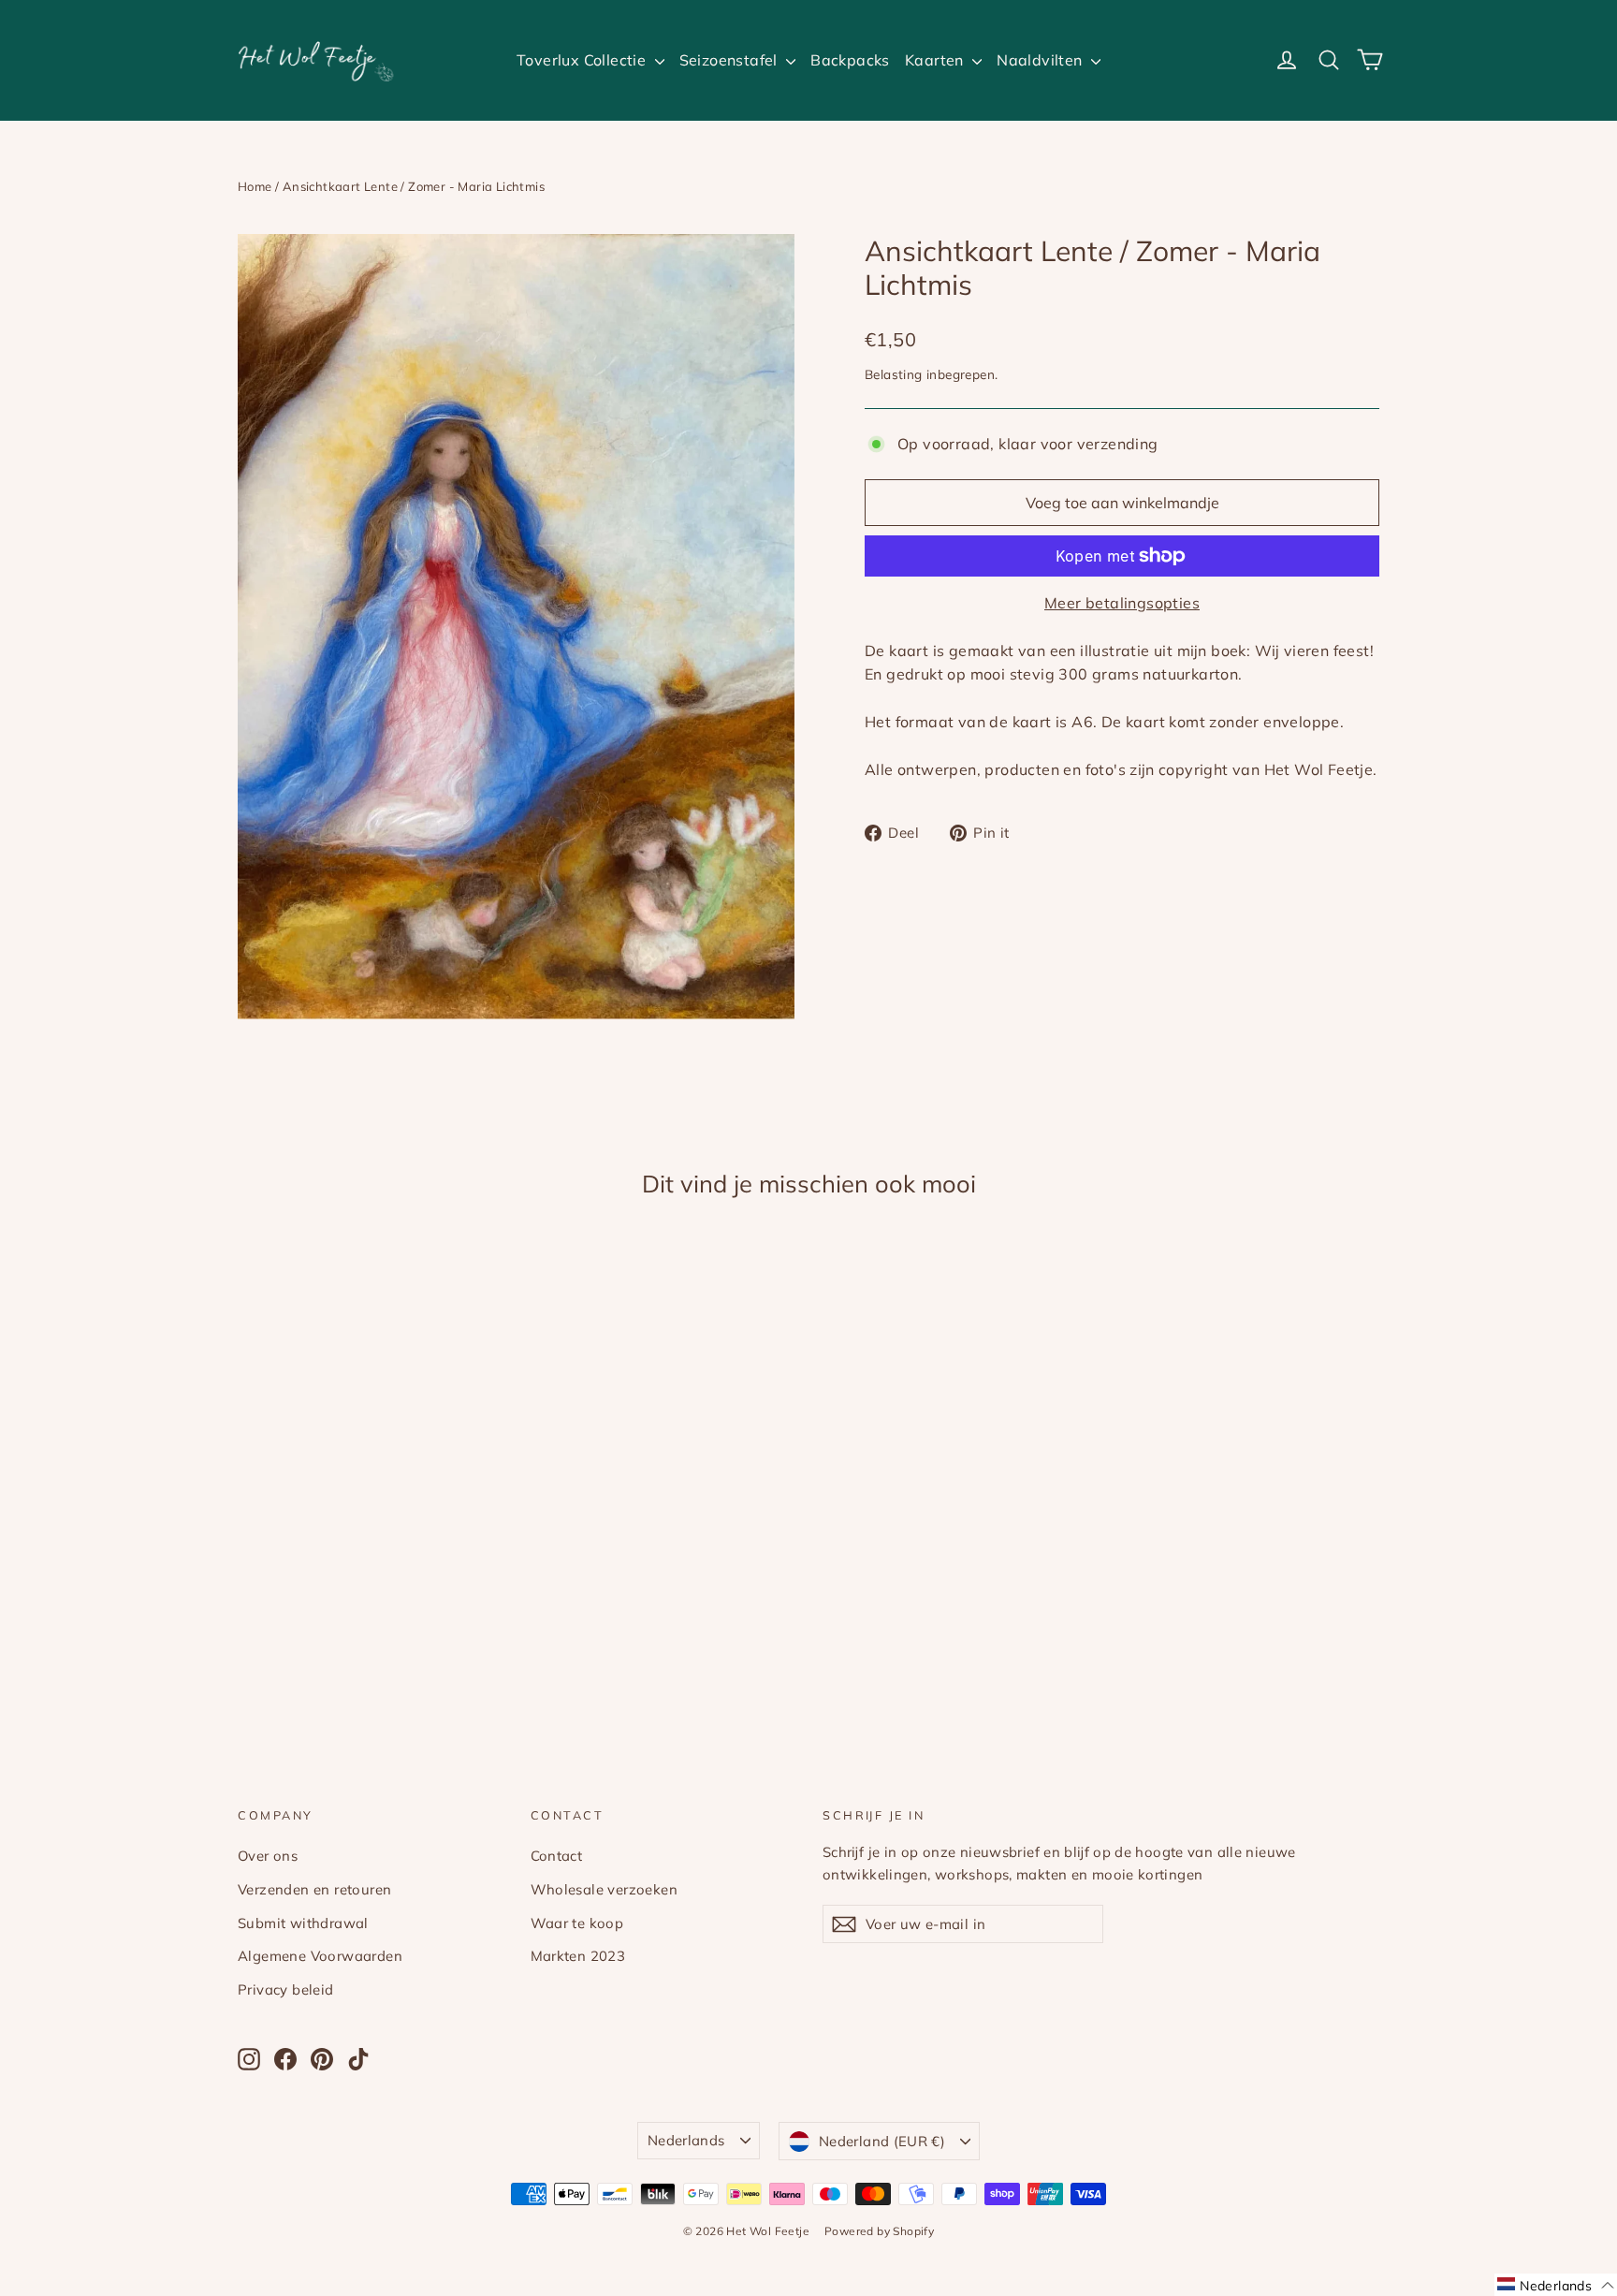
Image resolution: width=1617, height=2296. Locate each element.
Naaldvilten (1042, 60)
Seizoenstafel (731, 60)
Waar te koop (577, 1923)
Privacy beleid (286, 1989)
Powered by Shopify (879, 2231)
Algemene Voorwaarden (320, 1956)
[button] (1556, 2285)
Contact (557, 1856)
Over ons (268, 1856)
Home (255, 186)
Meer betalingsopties (1122, 603)
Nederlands (686, 2140)
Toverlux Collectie (583, 60)
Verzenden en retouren (314, 1889)
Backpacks (850, 60)
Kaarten (936, 60)
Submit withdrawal (303, 1923)
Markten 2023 (578, 1956)
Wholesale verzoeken (605, 1889)
